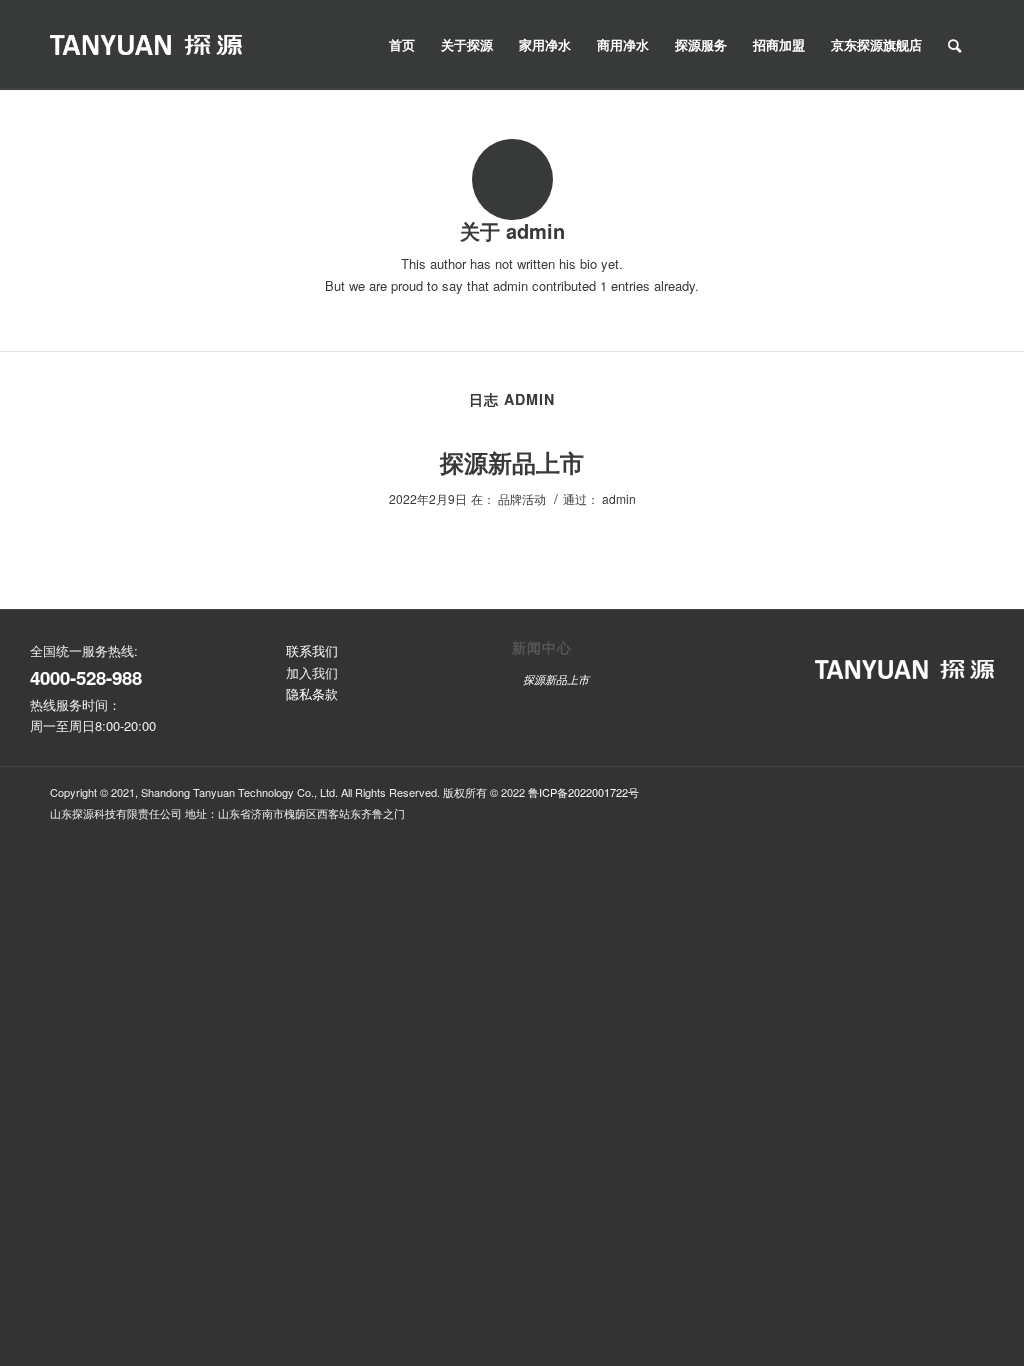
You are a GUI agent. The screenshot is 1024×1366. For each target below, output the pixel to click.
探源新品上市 (512, 462)
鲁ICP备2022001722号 (583, 792)
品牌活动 (522, 498)
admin (619, 498)
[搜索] (954, 45)
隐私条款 (312, 693)
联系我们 (312, 650)
